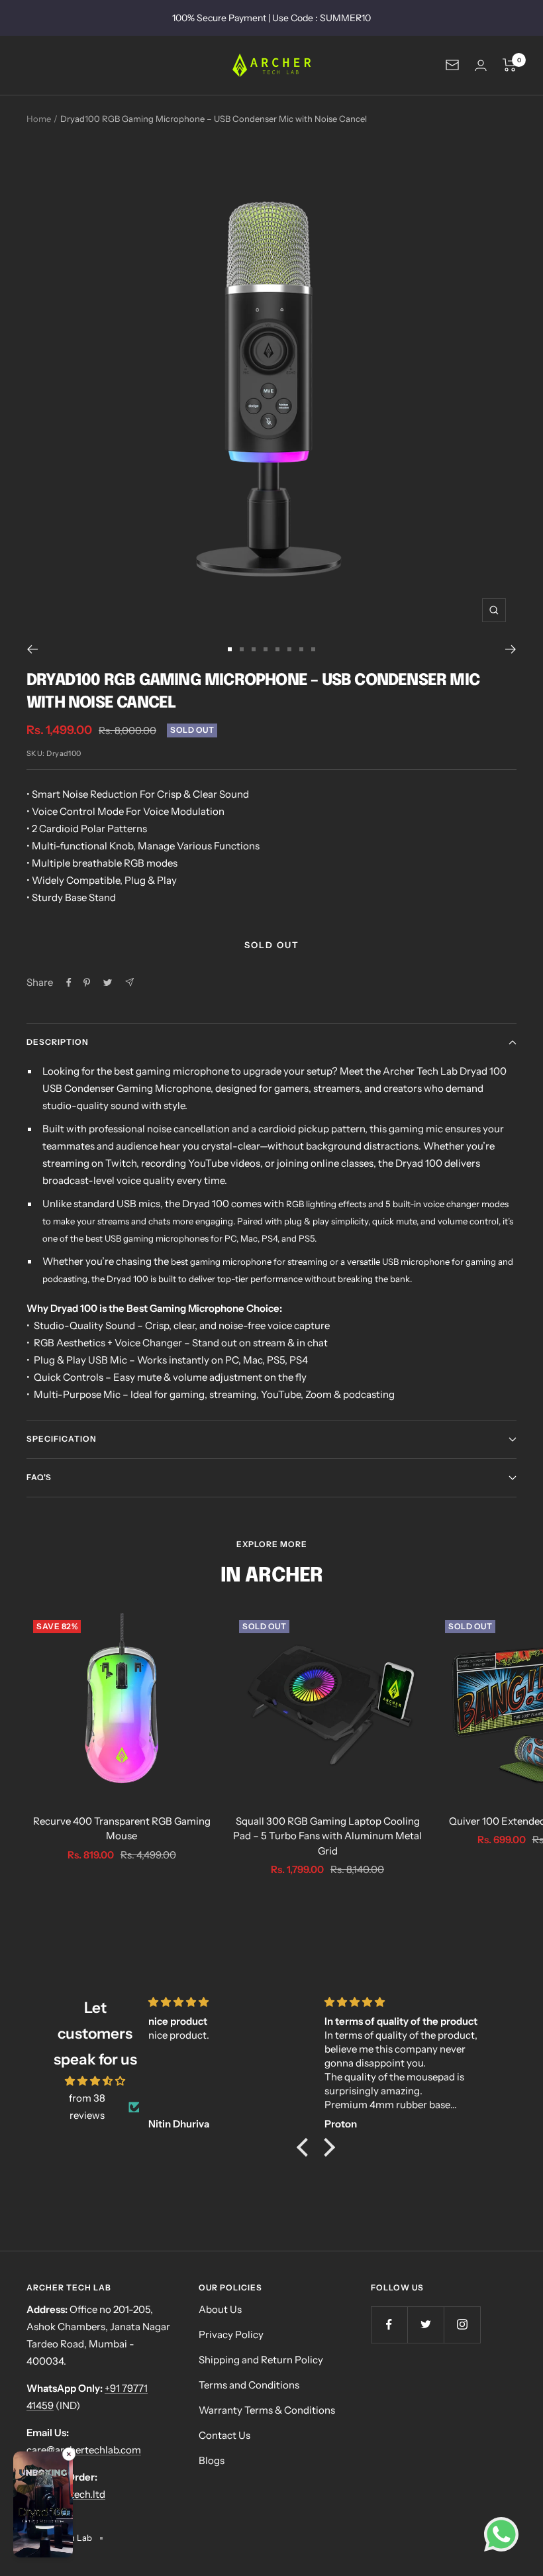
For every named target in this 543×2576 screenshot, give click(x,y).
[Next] (511, 649)
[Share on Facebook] (69, 983)
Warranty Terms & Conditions (267, 2410)
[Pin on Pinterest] (87, 983)
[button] (43, 2507)
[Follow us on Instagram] (462, 2325)
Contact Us (224, 2435)
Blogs (212, 2460)
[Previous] (32, 649)
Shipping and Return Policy (261, 2360)
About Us (220, 2309)
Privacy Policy (231, 2334)
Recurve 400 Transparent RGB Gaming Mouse (122, 1829)
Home (39, 119)
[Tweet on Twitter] (108, 983)
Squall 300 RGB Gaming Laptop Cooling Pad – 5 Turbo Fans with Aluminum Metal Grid (327, 1836)
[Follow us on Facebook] (389, 2325)
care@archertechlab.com (84, 2450)
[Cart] (510, 65)
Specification (62, 1439)
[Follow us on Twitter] (425, 2325)
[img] (95, 2081)
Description (58, 1042)
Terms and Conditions (249, 2385)
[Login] (481, 65)
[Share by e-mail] (129, 982)
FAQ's (39, 1477)
